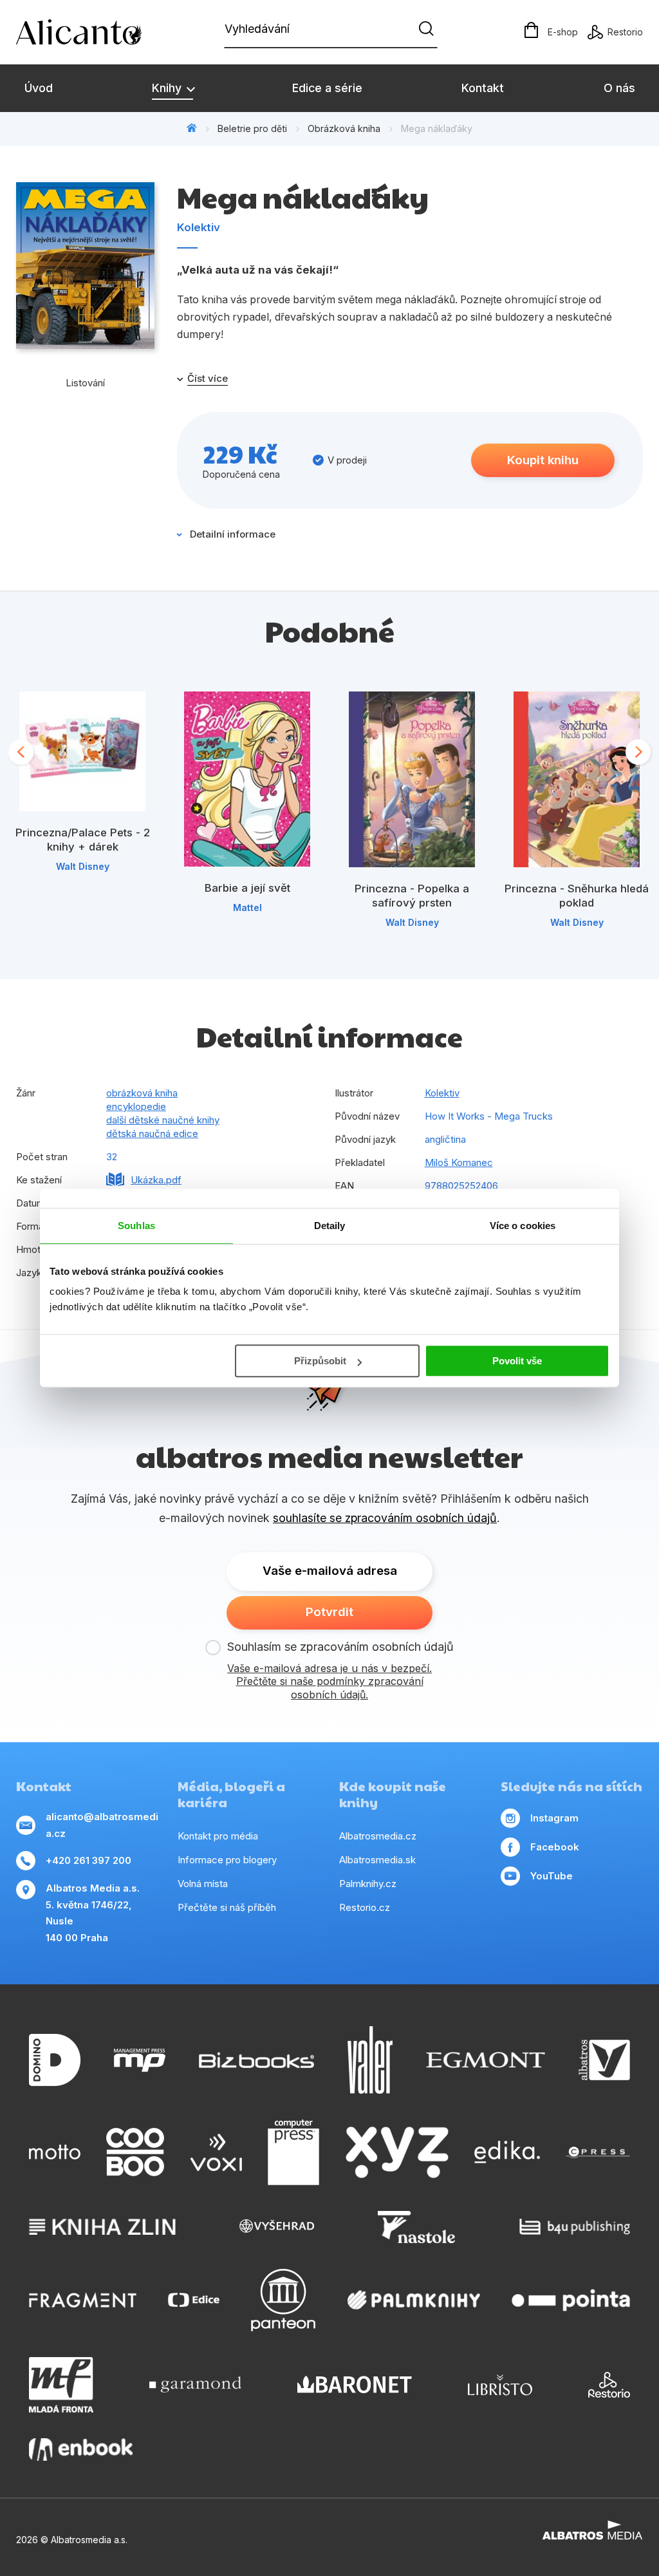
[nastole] (416, 2227)
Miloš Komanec (459, 1162)
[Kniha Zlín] (102, 2227)
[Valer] (370, 2060)
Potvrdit (329, 1612)
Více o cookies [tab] (523, 1226)
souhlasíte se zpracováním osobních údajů (385, 1518)
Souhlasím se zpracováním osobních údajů (340, 1647)
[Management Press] (140, 2060)
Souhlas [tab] (136, 1226)
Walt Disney (83, 866)
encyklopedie (136, 1106)
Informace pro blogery (227, 1860)
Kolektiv (199, 227)
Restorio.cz (365, 1907)
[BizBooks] (256, 2060)
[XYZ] (397, 2152)
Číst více (208, 379)
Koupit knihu (543, 460)
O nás (619, 88)
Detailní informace (233, 534)
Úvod (39, 88)
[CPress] (598, 2152)
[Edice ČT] (194, 2300)
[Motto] (55, 2152)
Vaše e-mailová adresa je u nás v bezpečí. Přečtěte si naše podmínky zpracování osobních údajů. (329, 1682)
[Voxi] (216, 2152)
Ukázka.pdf (156, 1180)
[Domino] (55, 2060)
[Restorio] (609, 2385)
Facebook (555, 1847)
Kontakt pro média (218, 1836)
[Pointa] (571, 2300)
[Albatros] (604, 2060)
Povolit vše (517, 1361)
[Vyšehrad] (277, 2227)
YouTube (552, 1876)
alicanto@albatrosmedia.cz (102, 1825)
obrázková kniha (142, 1093)
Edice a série (327, 88)
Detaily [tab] (330, 1226)
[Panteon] (283, 2300)
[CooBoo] (135, 2152)
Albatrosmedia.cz (378, 1836)
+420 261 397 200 (88, 1860)
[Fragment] (83, 2300)
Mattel (247, 907)
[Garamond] (195, 2385)
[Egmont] (486, 2060)
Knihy (168, 88)
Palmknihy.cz (368, 1884)
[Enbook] (81, 2449)
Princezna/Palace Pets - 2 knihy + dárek (83, 840)
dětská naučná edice (152, 1133)
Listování (85, 383)
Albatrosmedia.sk (377, 1860)
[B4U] (575, 2227)
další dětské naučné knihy (163, 1120)
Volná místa (203, 1884)
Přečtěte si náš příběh (227, 1907)
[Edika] (507, 2152)
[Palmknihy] (414, 2300)
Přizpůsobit (320, 1361)
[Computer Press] (293, 2152)
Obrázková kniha (344, 128)
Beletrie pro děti (252, 128)
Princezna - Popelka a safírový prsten (412, 896)
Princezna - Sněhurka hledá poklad (577, 896)
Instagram (554, 1818)
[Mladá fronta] (61, 2385)
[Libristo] (500, 2385)
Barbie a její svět (247, 888)
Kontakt (483, 88)
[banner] (90, 32)
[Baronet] (355, 2385)
